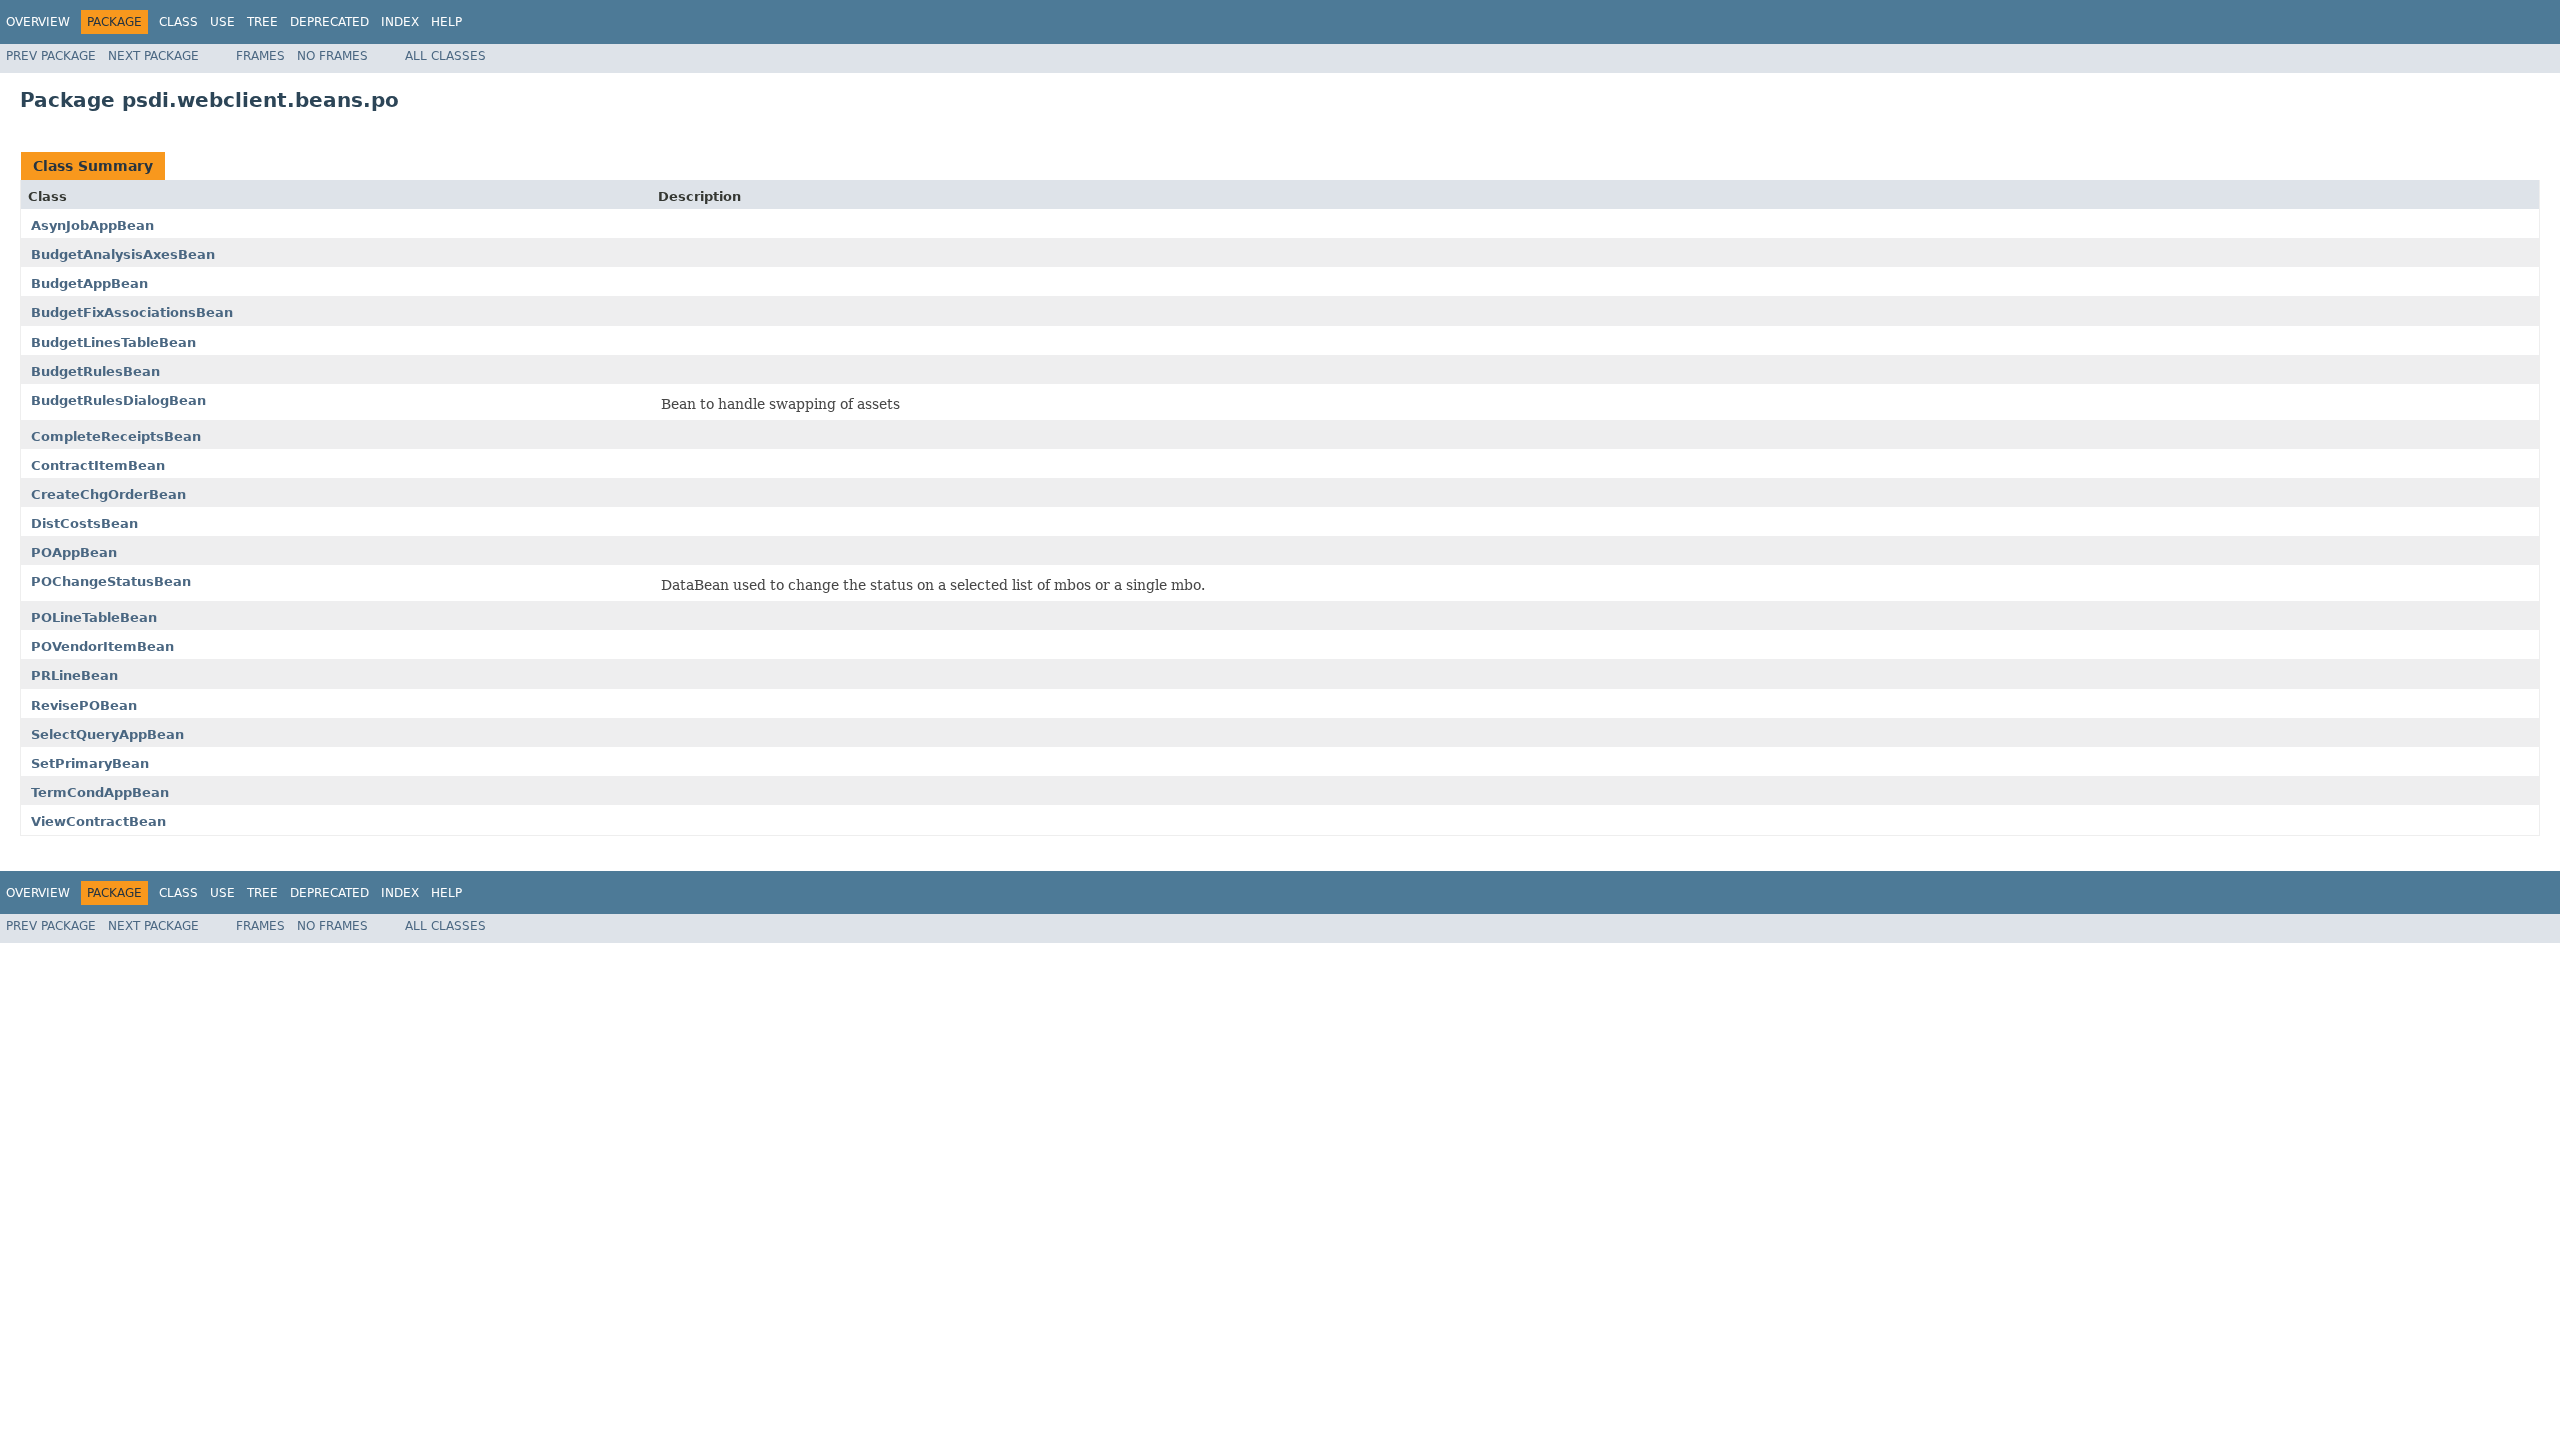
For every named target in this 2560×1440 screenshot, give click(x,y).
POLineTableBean (94, 617)
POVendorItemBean (102, 646)
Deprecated (329, 22)
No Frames (332, 56)
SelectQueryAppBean (107, 734)
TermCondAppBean (100, 792)
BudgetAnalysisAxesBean (123, 254)
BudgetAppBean (89, 283)
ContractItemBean (98, 465)
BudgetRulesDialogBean (118, 400)
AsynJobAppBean (92, 225)
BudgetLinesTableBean (113, 342)
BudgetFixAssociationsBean (132, 312)
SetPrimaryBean (90, 763)
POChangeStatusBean (111, 581)
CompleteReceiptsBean (116, 436)
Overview (38, 22)
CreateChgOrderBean (108, 494)
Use (222, 22)
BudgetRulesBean (95, 371)
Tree (262, 22)
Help (446, 22)
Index (400, 22)
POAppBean (74, 552)
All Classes (445, 56)
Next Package (153, 56)
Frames (260, 56)
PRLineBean (74, 675)
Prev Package (51, 56)
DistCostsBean (84, 523)
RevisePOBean (84, 705)
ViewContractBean (98, 821)
